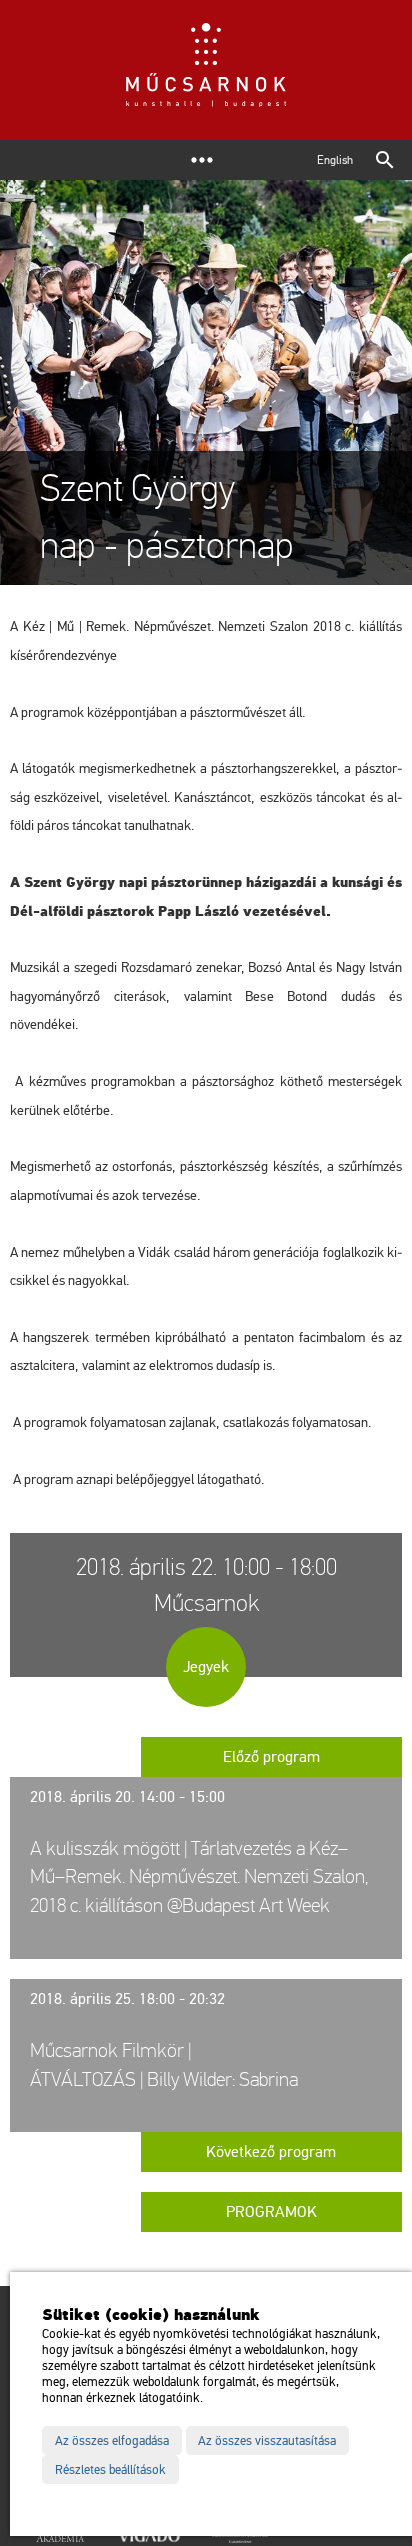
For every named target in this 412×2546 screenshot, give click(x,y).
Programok (271, 2212)
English (335, 160)
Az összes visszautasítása (267, 2441)
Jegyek (206, 1667)
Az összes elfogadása (112, 2441)
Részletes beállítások (110, 2470)
